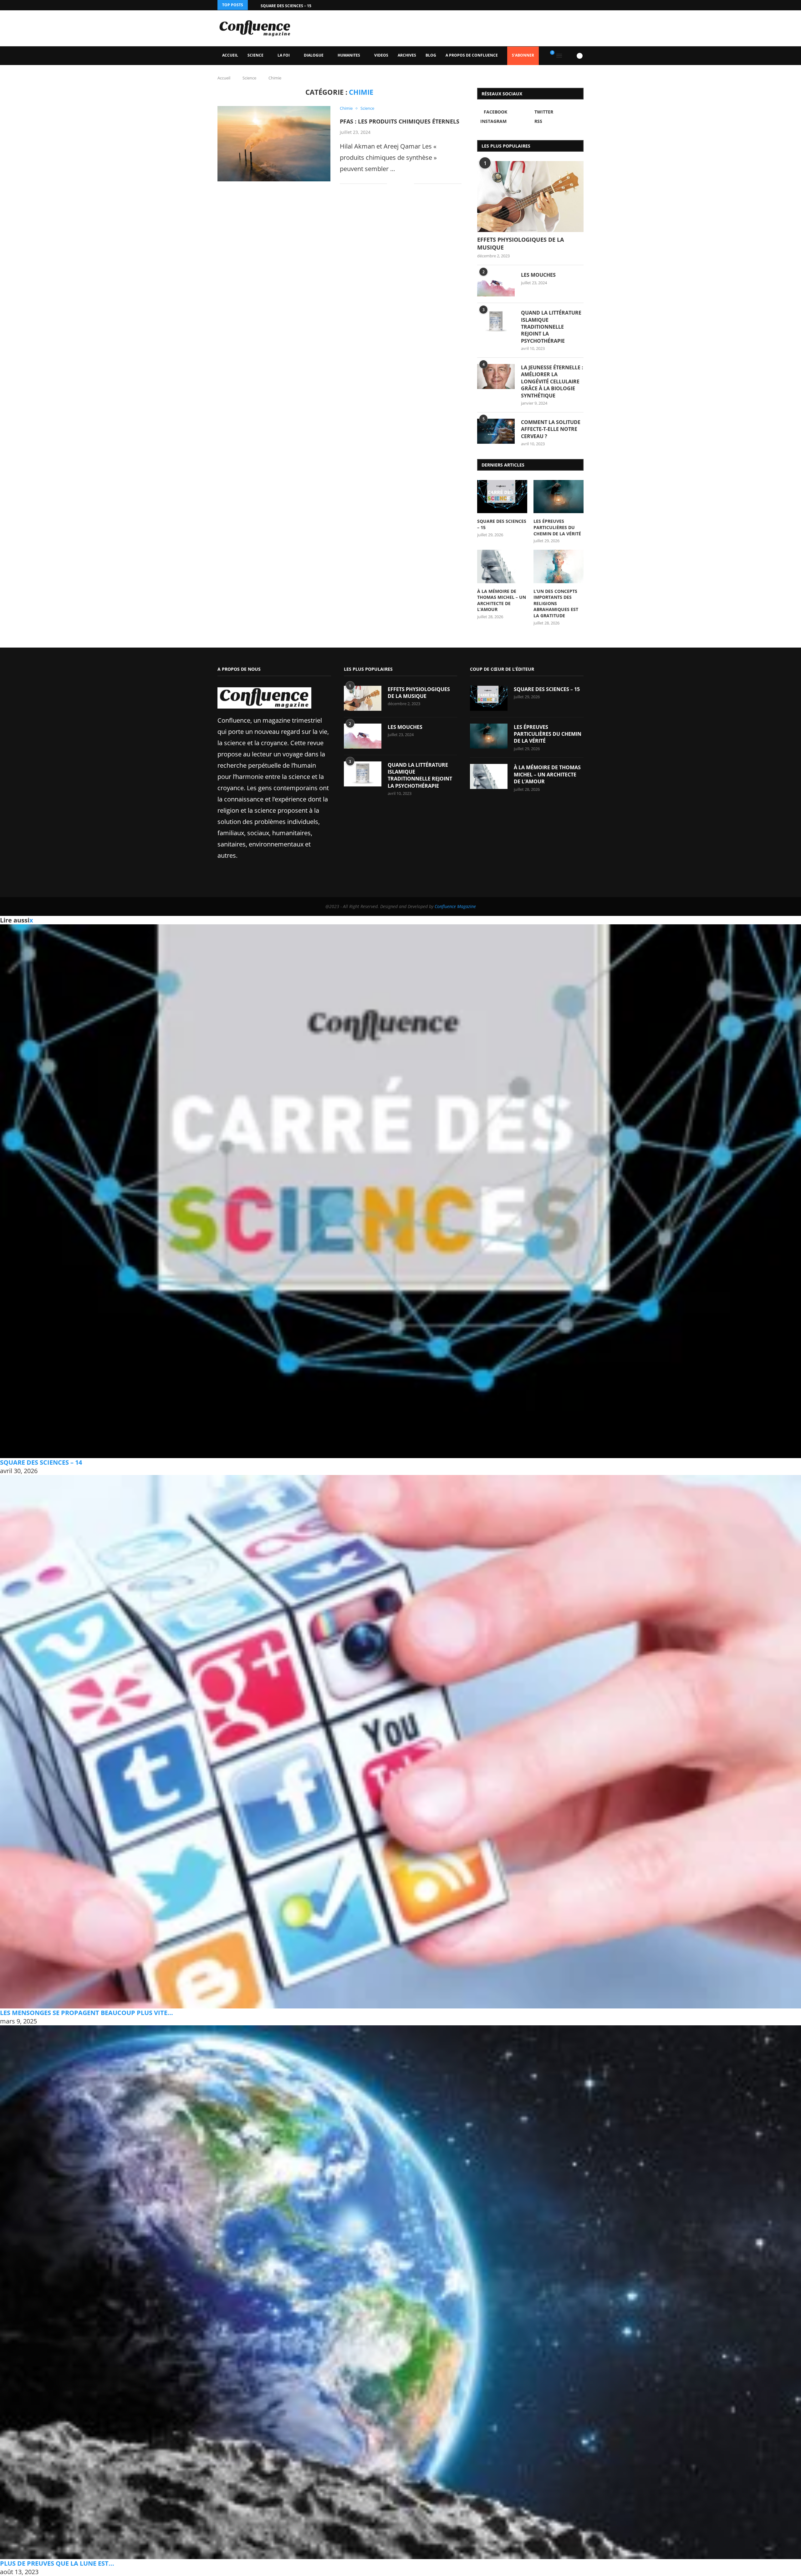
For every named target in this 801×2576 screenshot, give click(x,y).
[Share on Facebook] (397, 184)
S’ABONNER (523, 55)
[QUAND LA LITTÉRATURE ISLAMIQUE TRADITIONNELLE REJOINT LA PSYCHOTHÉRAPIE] (496, 322)
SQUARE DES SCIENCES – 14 (41, 1462)
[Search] (569, 56)
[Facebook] (566, 5)
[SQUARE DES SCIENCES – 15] (502, 497)
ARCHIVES (407, 55)
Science (249, 78)
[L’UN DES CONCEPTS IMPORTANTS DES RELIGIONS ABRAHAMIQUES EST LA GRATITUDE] (559, 566)
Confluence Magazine (455, 906)
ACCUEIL (230, 55)
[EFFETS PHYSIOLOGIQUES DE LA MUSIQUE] (530, 197)
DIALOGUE (314, 55)
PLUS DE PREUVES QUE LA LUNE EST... (57, 2563)
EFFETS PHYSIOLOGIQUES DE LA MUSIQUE (520, 243)
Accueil (224, 78)
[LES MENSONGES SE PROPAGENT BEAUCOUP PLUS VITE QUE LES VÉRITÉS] (400, 1742)
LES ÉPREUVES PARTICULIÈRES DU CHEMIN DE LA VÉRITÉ (557, 527)
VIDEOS (381, 55)
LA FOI (284, 55)
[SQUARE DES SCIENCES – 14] (400, 1191)
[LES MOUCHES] (496, 284)
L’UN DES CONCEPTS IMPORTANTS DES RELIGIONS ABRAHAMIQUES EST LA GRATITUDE (556, 603)
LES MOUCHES (538, 275)
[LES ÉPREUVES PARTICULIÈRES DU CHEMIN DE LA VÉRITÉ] (559, 497)
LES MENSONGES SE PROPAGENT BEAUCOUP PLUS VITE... (87, 2013)
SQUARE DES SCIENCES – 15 (286, 6)
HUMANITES (349, 55)
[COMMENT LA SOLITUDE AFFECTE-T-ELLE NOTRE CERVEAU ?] (496, 431)
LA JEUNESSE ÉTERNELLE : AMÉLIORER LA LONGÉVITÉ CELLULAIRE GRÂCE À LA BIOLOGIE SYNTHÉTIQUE (552, 381)
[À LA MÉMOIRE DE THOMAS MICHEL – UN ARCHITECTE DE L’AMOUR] (502, 566)
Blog (431, 55)
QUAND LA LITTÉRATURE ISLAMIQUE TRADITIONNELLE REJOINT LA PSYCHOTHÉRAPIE (551, 327)
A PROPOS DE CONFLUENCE (472, 55)
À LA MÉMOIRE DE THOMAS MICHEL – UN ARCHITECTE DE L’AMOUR (502, 600)
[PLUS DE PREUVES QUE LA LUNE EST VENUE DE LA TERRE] (400, 2292)
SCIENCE (255, 55)
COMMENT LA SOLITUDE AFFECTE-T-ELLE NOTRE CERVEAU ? (551, 429)
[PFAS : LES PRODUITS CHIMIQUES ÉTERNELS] (274, 144)
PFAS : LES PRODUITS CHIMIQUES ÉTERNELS (400, 121)
